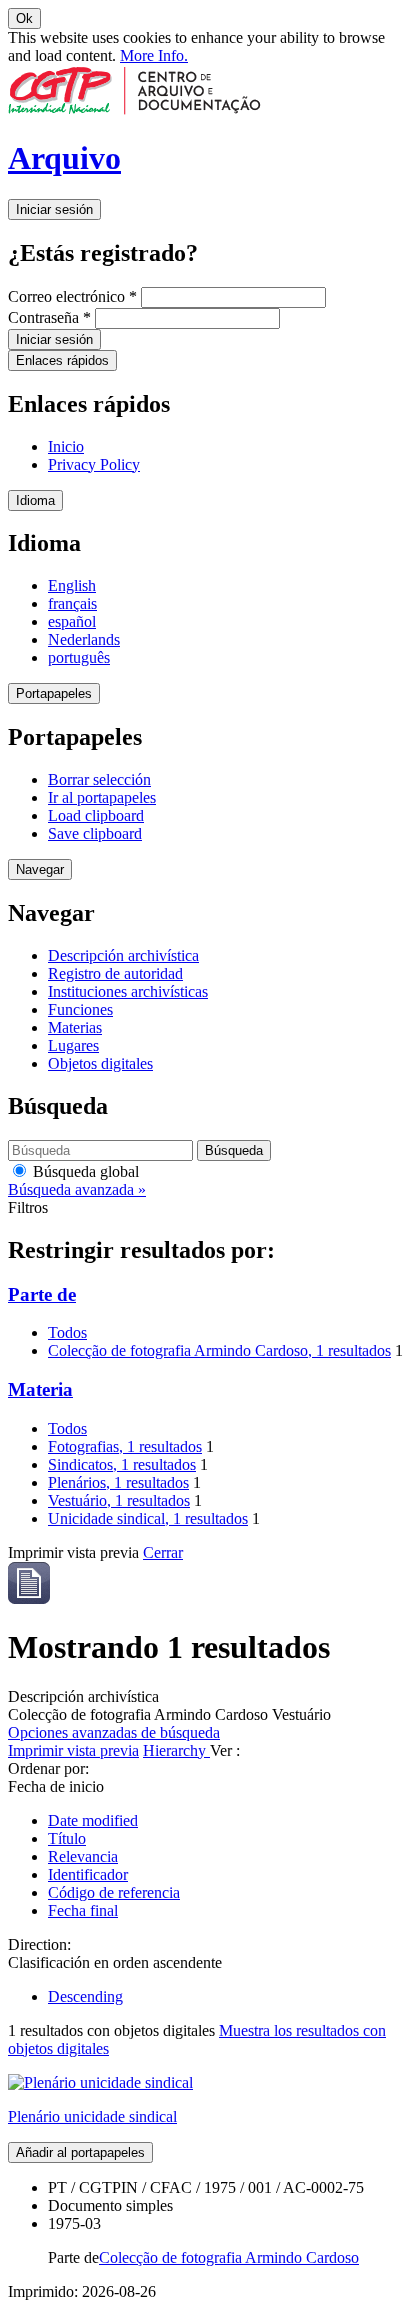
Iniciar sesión (54, 209)
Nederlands (84, 639)
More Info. (154, 55)
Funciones (80, 1009)
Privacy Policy (94, 464)
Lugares (73, 1045)
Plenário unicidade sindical (92, 2116)
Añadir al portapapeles (80, 2152)
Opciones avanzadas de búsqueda (114, 1732)
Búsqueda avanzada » (77, 1189)
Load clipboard (96, 815)
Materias (75, 1027)
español (72, 621)
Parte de (42, 1294)
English (72, 585)
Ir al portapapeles (102, 797)
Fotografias (125, 1446)
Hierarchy (176, 1750)
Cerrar (163, 1552)
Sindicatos (122, 1464)
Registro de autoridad (115, 973)
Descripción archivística (123, 955)
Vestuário (119, 1500)
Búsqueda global (84, 1171)
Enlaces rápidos (62, 360)
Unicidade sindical (148, 1518)
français (72, 603)
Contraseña (49, 317)
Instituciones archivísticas (128, 991)
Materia (40, 1389)
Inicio (66, 446)
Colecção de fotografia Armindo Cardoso (219, 1350)
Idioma (35, 500)
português (79, 657)
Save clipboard (95, 833)
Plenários (118, 1482)
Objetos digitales (100, 1063)
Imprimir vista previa (73, 1750)
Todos (67, 1332)
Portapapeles (54, 693)
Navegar (40, 869)
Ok (24, 18)
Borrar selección (99, 779)
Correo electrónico (72, 296)
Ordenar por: (48, 1768)
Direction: (39, 1944)
